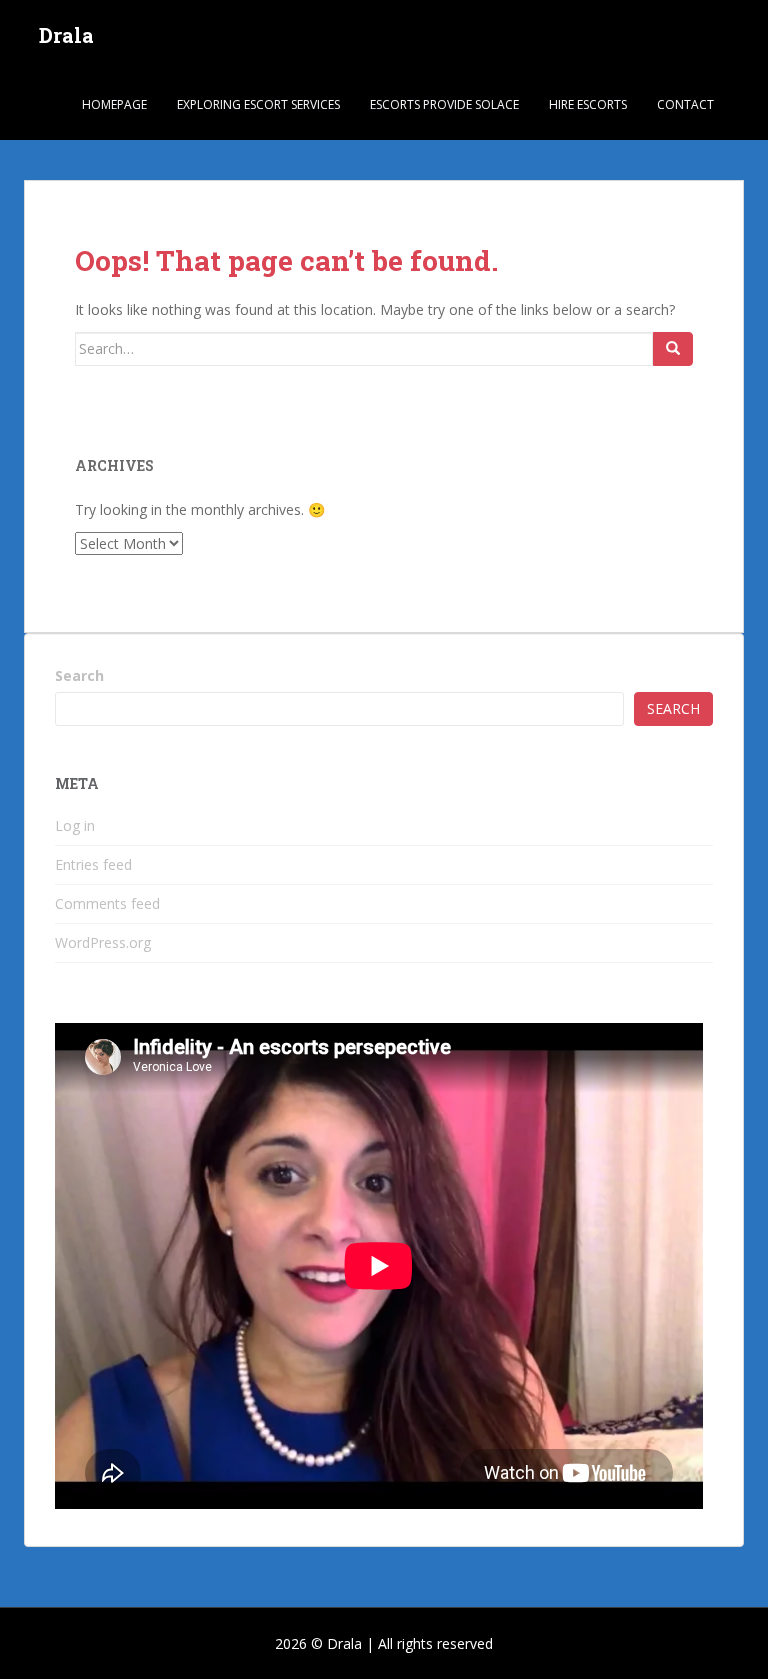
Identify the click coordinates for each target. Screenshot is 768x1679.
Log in (75, 825)
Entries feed (93, 864)
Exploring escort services (258, 104)
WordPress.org (103, 942)
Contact (685, 104)
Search (79, 675)
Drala (66, 35)
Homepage (114, 104)
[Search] (673, 349)
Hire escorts (588, 104)
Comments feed (107, 903)
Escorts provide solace (444, 104)
